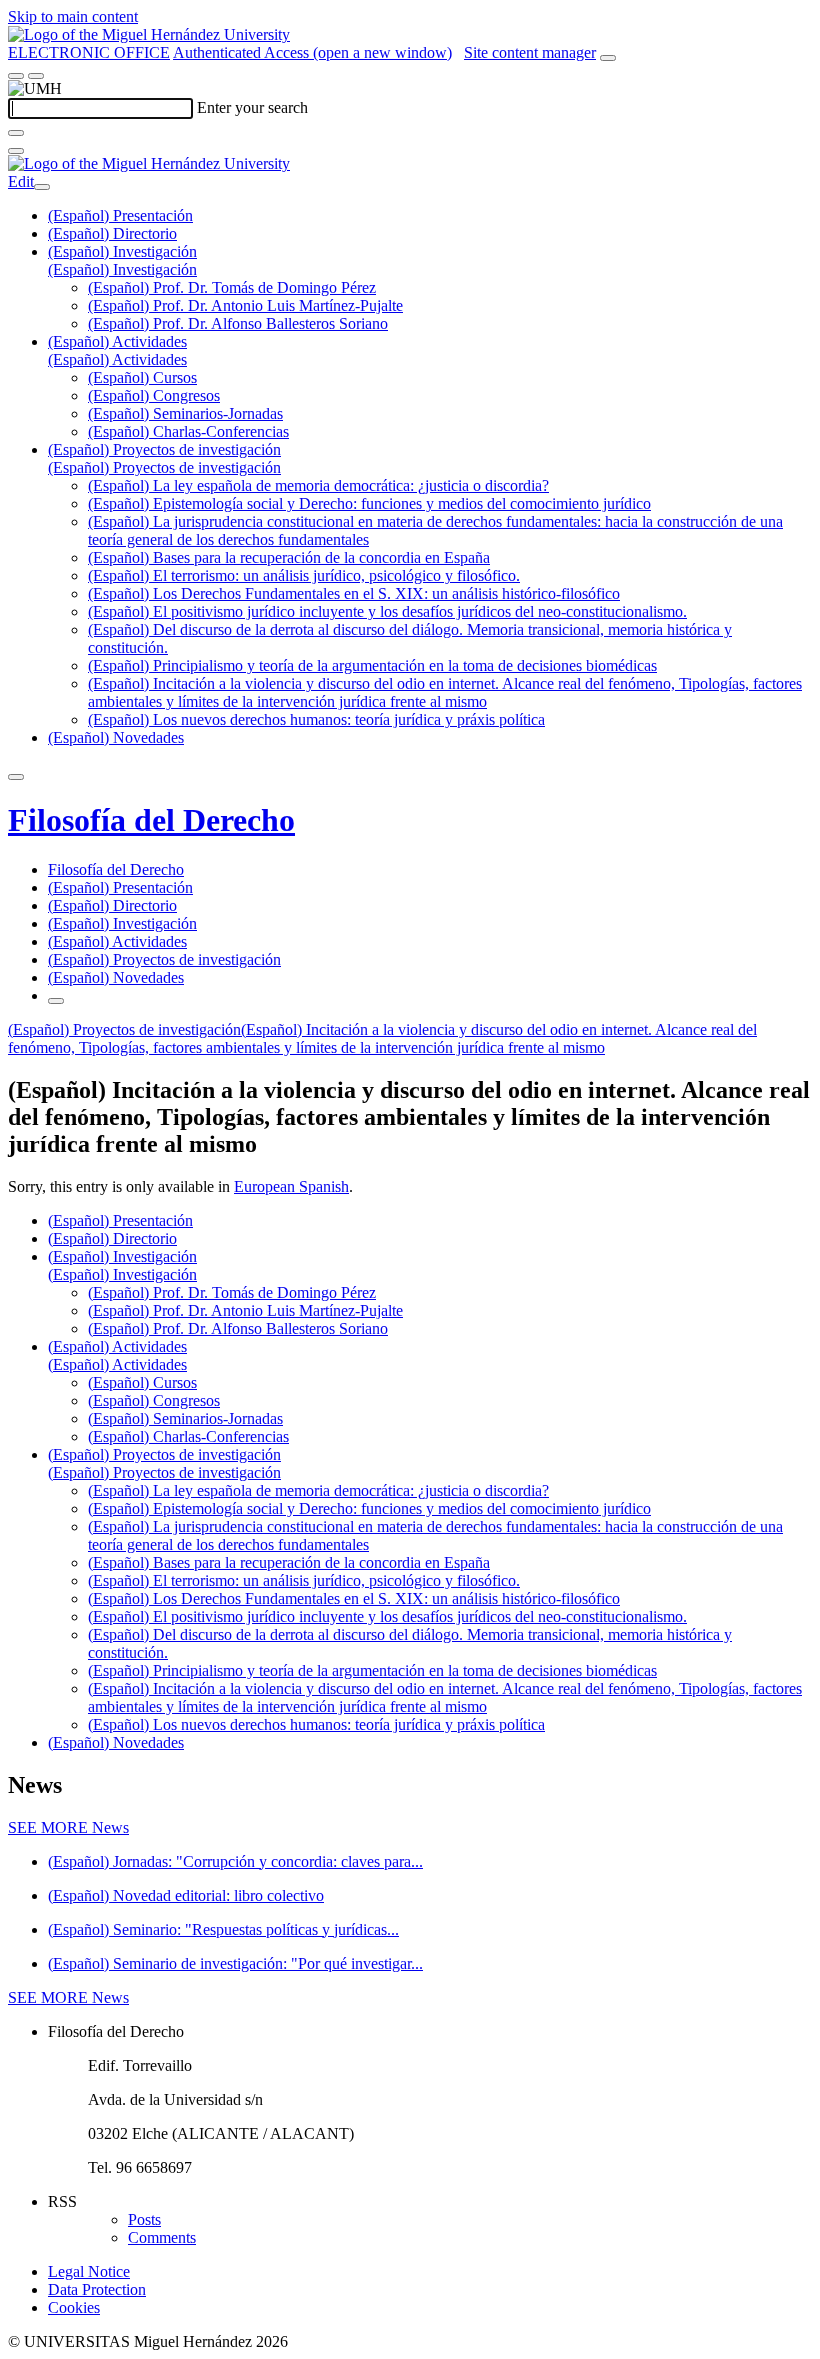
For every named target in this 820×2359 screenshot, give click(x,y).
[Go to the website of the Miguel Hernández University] (149, 34)
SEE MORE (68, 1827)
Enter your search (252, 107)
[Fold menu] (42, 187)
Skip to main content (73, 16)
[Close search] (16, 151)
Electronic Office (89, 52)
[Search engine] (608, 58)
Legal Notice (89, 2271)
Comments (162, 2237)
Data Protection (97, 2289)
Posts (144, 2219)
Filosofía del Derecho (151, 820)
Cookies (74, 2307)
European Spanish (291, 1186)
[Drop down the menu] (36, 76)
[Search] (16, 133)
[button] (122, 269)
